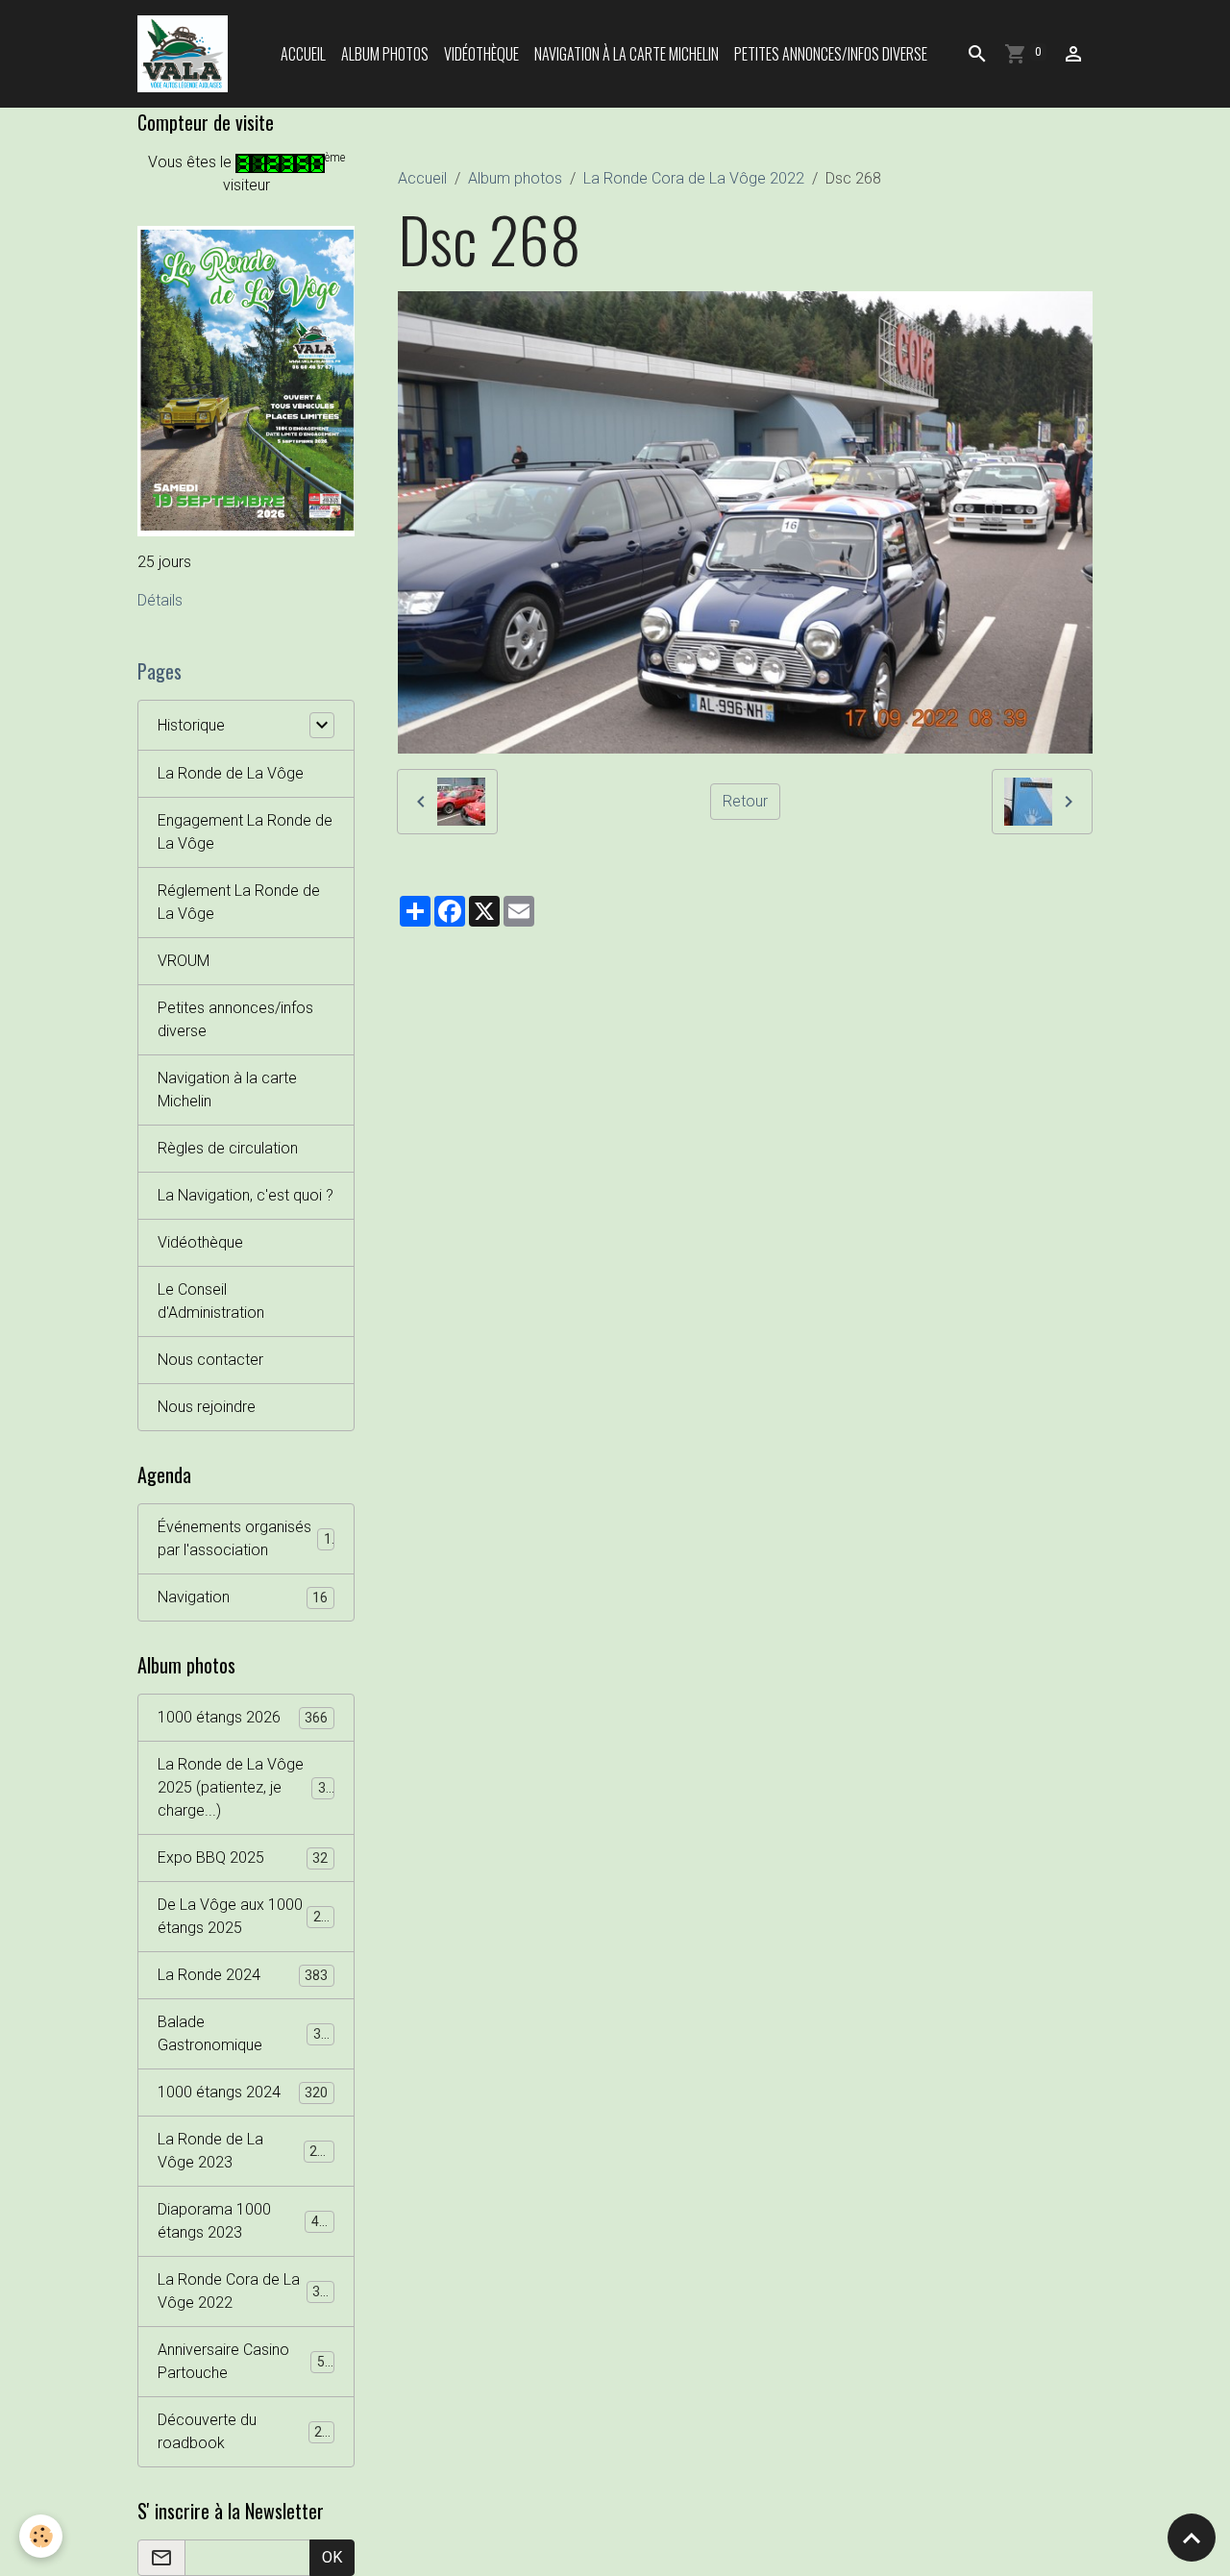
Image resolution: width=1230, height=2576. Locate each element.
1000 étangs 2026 (243, 1717)
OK (332, 2557)
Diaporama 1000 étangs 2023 (246, 2221)
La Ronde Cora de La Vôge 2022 (694, 178)
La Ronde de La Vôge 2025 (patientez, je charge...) (249, 1787)
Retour (745, 801)
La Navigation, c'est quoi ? (246, 1195)
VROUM (184, 961)
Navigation (243, 1597)
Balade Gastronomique (243, 2033)
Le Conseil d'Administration (211, 1301)
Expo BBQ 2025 (243, 1858)
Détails (160, 600)
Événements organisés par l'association (245, 1538)
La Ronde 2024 (243, 1975)
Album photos (385, 54)
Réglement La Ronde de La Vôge (239, 902)
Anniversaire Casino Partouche (245, 2361)
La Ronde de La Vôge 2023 (245, 2151)
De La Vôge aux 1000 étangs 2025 (247, 1916)
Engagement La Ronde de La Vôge (245, 832)
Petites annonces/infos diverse (831, 54)
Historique (191, 725)
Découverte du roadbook (244, 2431)
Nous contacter (210, 1360)
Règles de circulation (228, 1148)
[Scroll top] (1192, 2538)
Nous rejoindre (207, 1407)
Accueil (303, 54)
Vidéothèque (481, 54)
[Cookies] (41, 2536)
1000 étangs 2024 (243, 2092)
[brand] (186, 54)
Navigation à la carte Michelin (627, 54)
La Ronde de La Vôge (231, 773)
